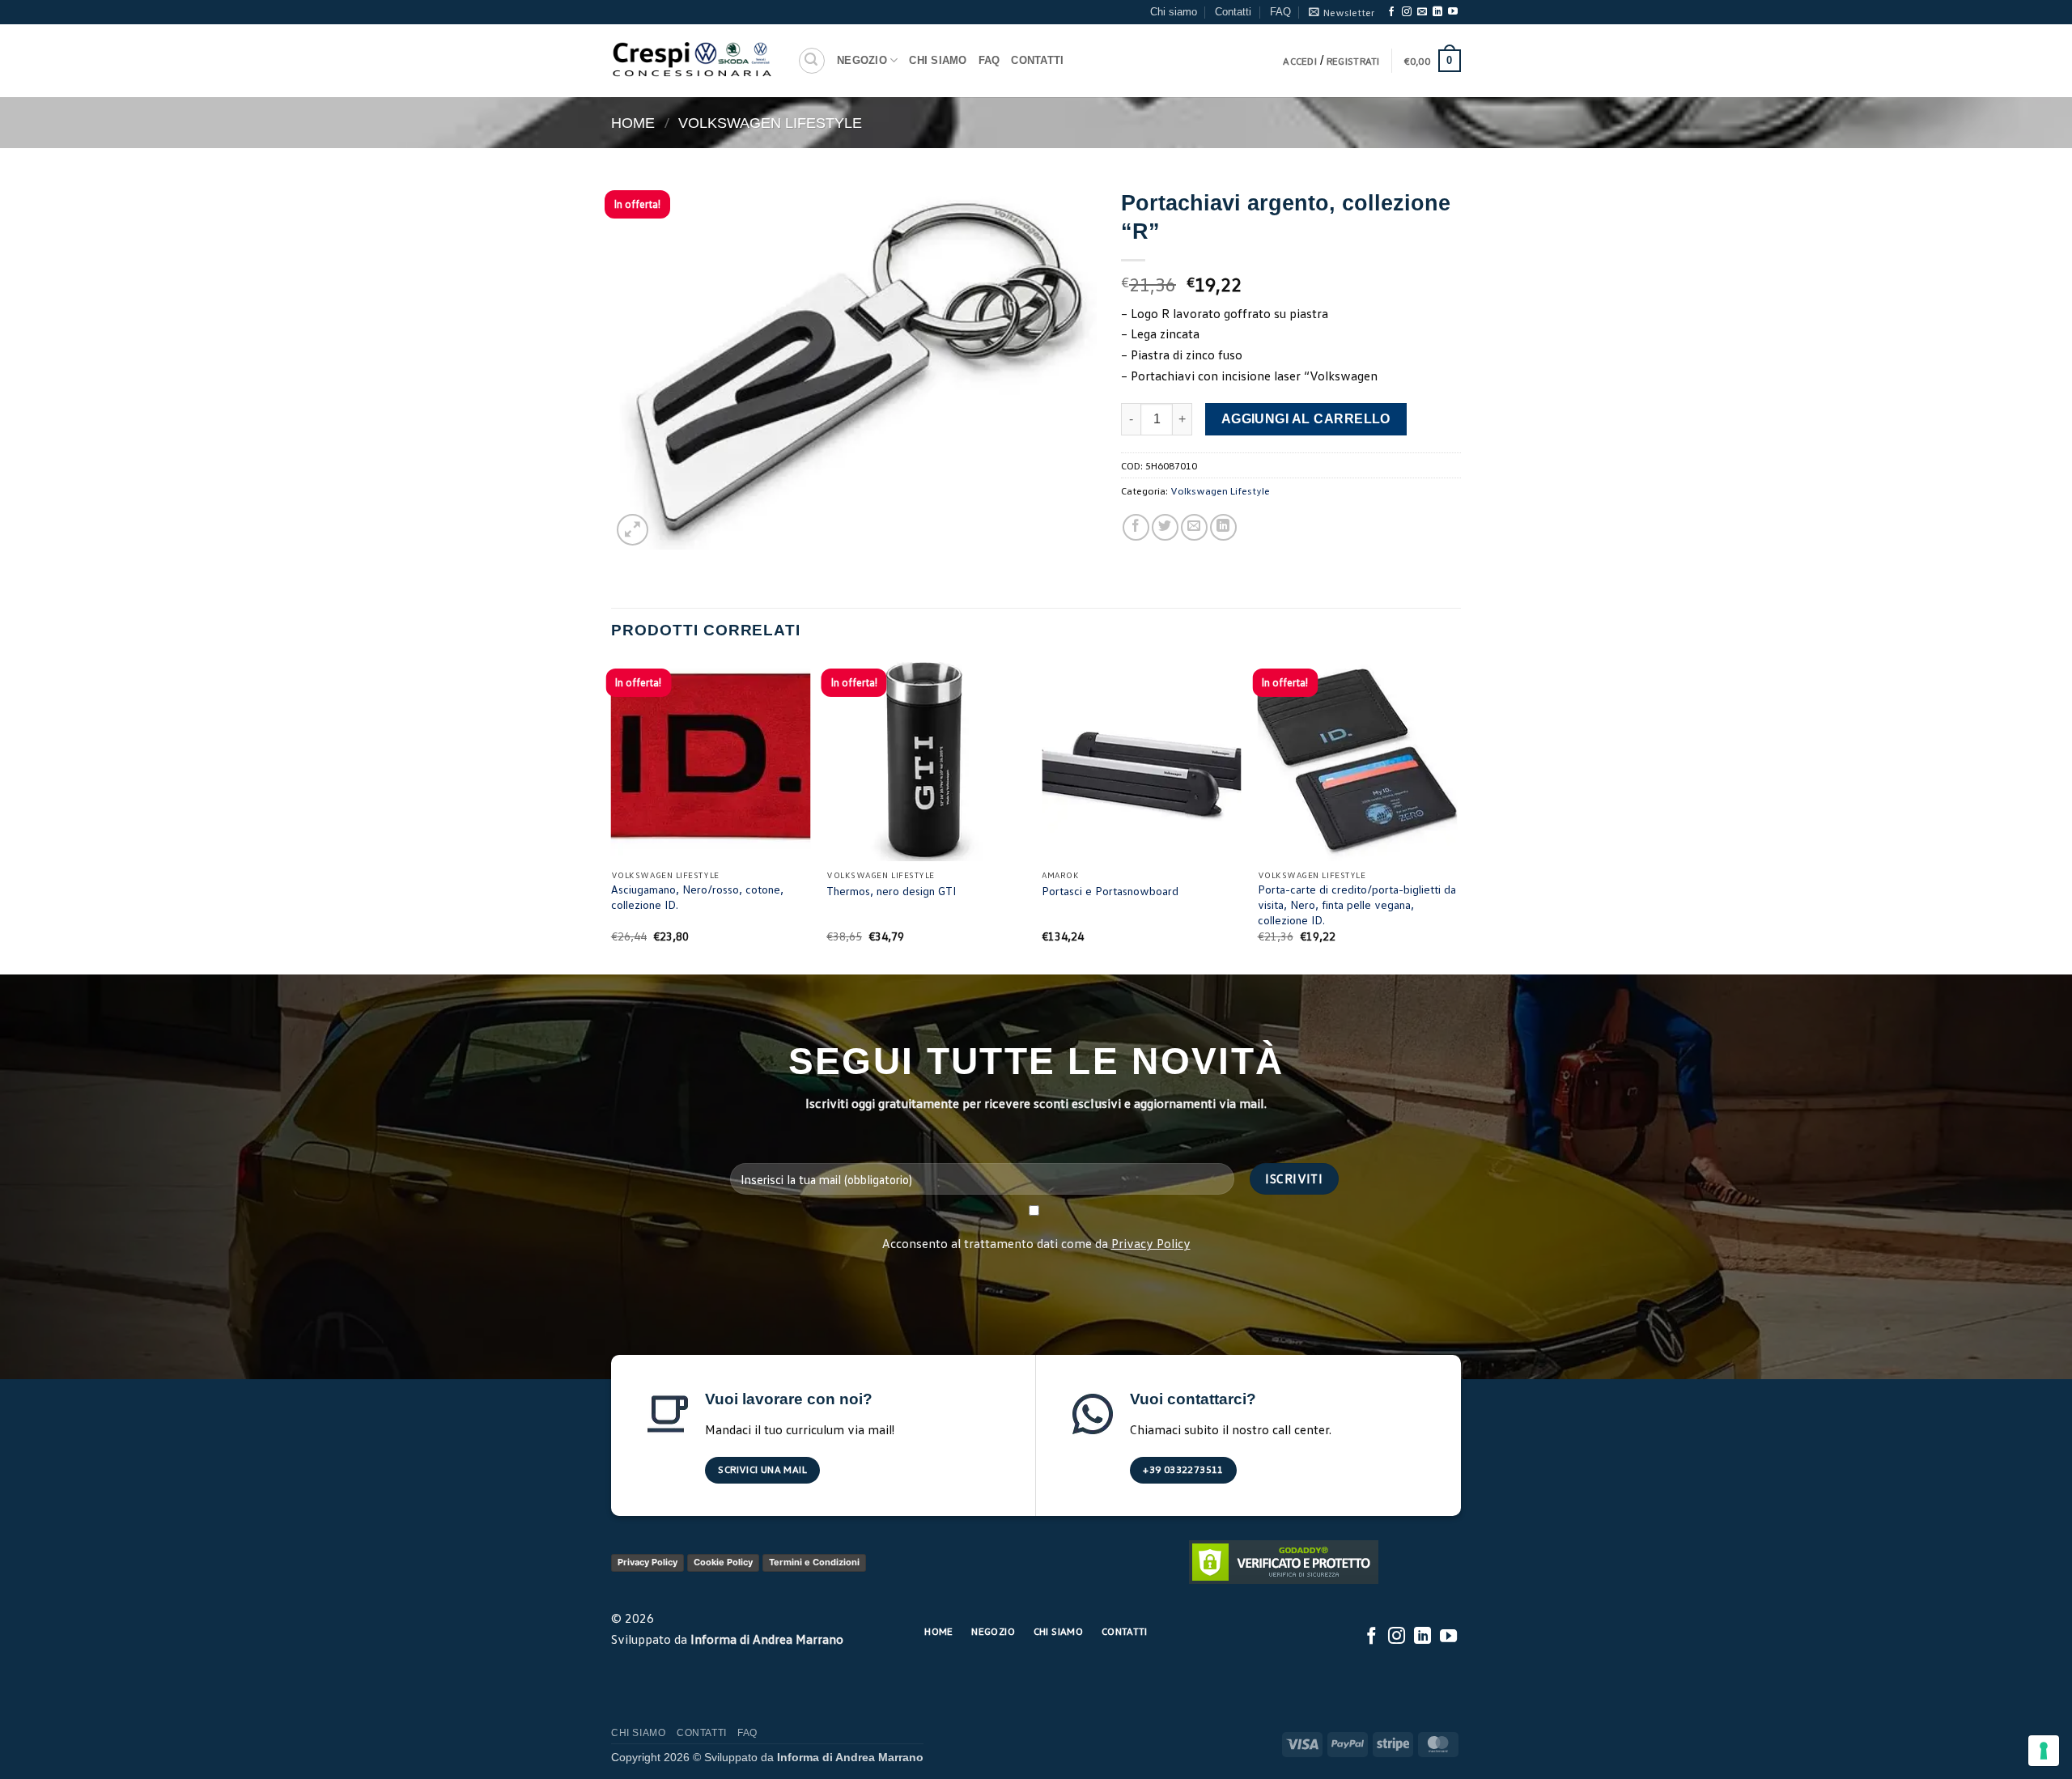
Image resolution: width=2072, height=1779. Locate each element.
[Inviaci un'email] (1422, 12)
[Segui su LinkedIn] (1437, 12)
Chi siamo (1174, 12)
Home (633, 123)
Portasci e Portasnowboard (1110, 891)
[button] (1342, 12)
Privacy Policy (1151, 1243)
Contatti (1233, 12)
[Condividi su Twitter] (1165, 527)
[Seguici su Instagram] (1407, 12)
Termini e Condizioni (814, 1562)
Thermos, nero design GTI (891, 891)
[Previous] (612, 815)
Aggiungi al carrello (1306, 419)
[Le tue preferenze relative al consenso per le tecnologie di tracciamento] (2044, 1751)
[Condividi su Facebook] (1136, 527)
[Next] (1456, 815)
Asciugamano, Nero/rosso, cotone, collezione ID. (697, 897)
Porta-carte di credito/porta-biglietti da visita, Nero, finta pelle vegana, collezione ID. (1357, 904)
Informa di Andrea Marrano (767, 1639)
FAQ (1280, 12)
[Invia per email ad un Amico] (1194, 527)
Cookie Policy (723, 1562)
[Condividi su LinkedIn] (1223, 527)
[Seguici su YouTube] (1453, 12)
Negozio (862, 60)
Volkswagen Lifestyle (770, 123)
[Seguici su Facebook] (1391, 12)
